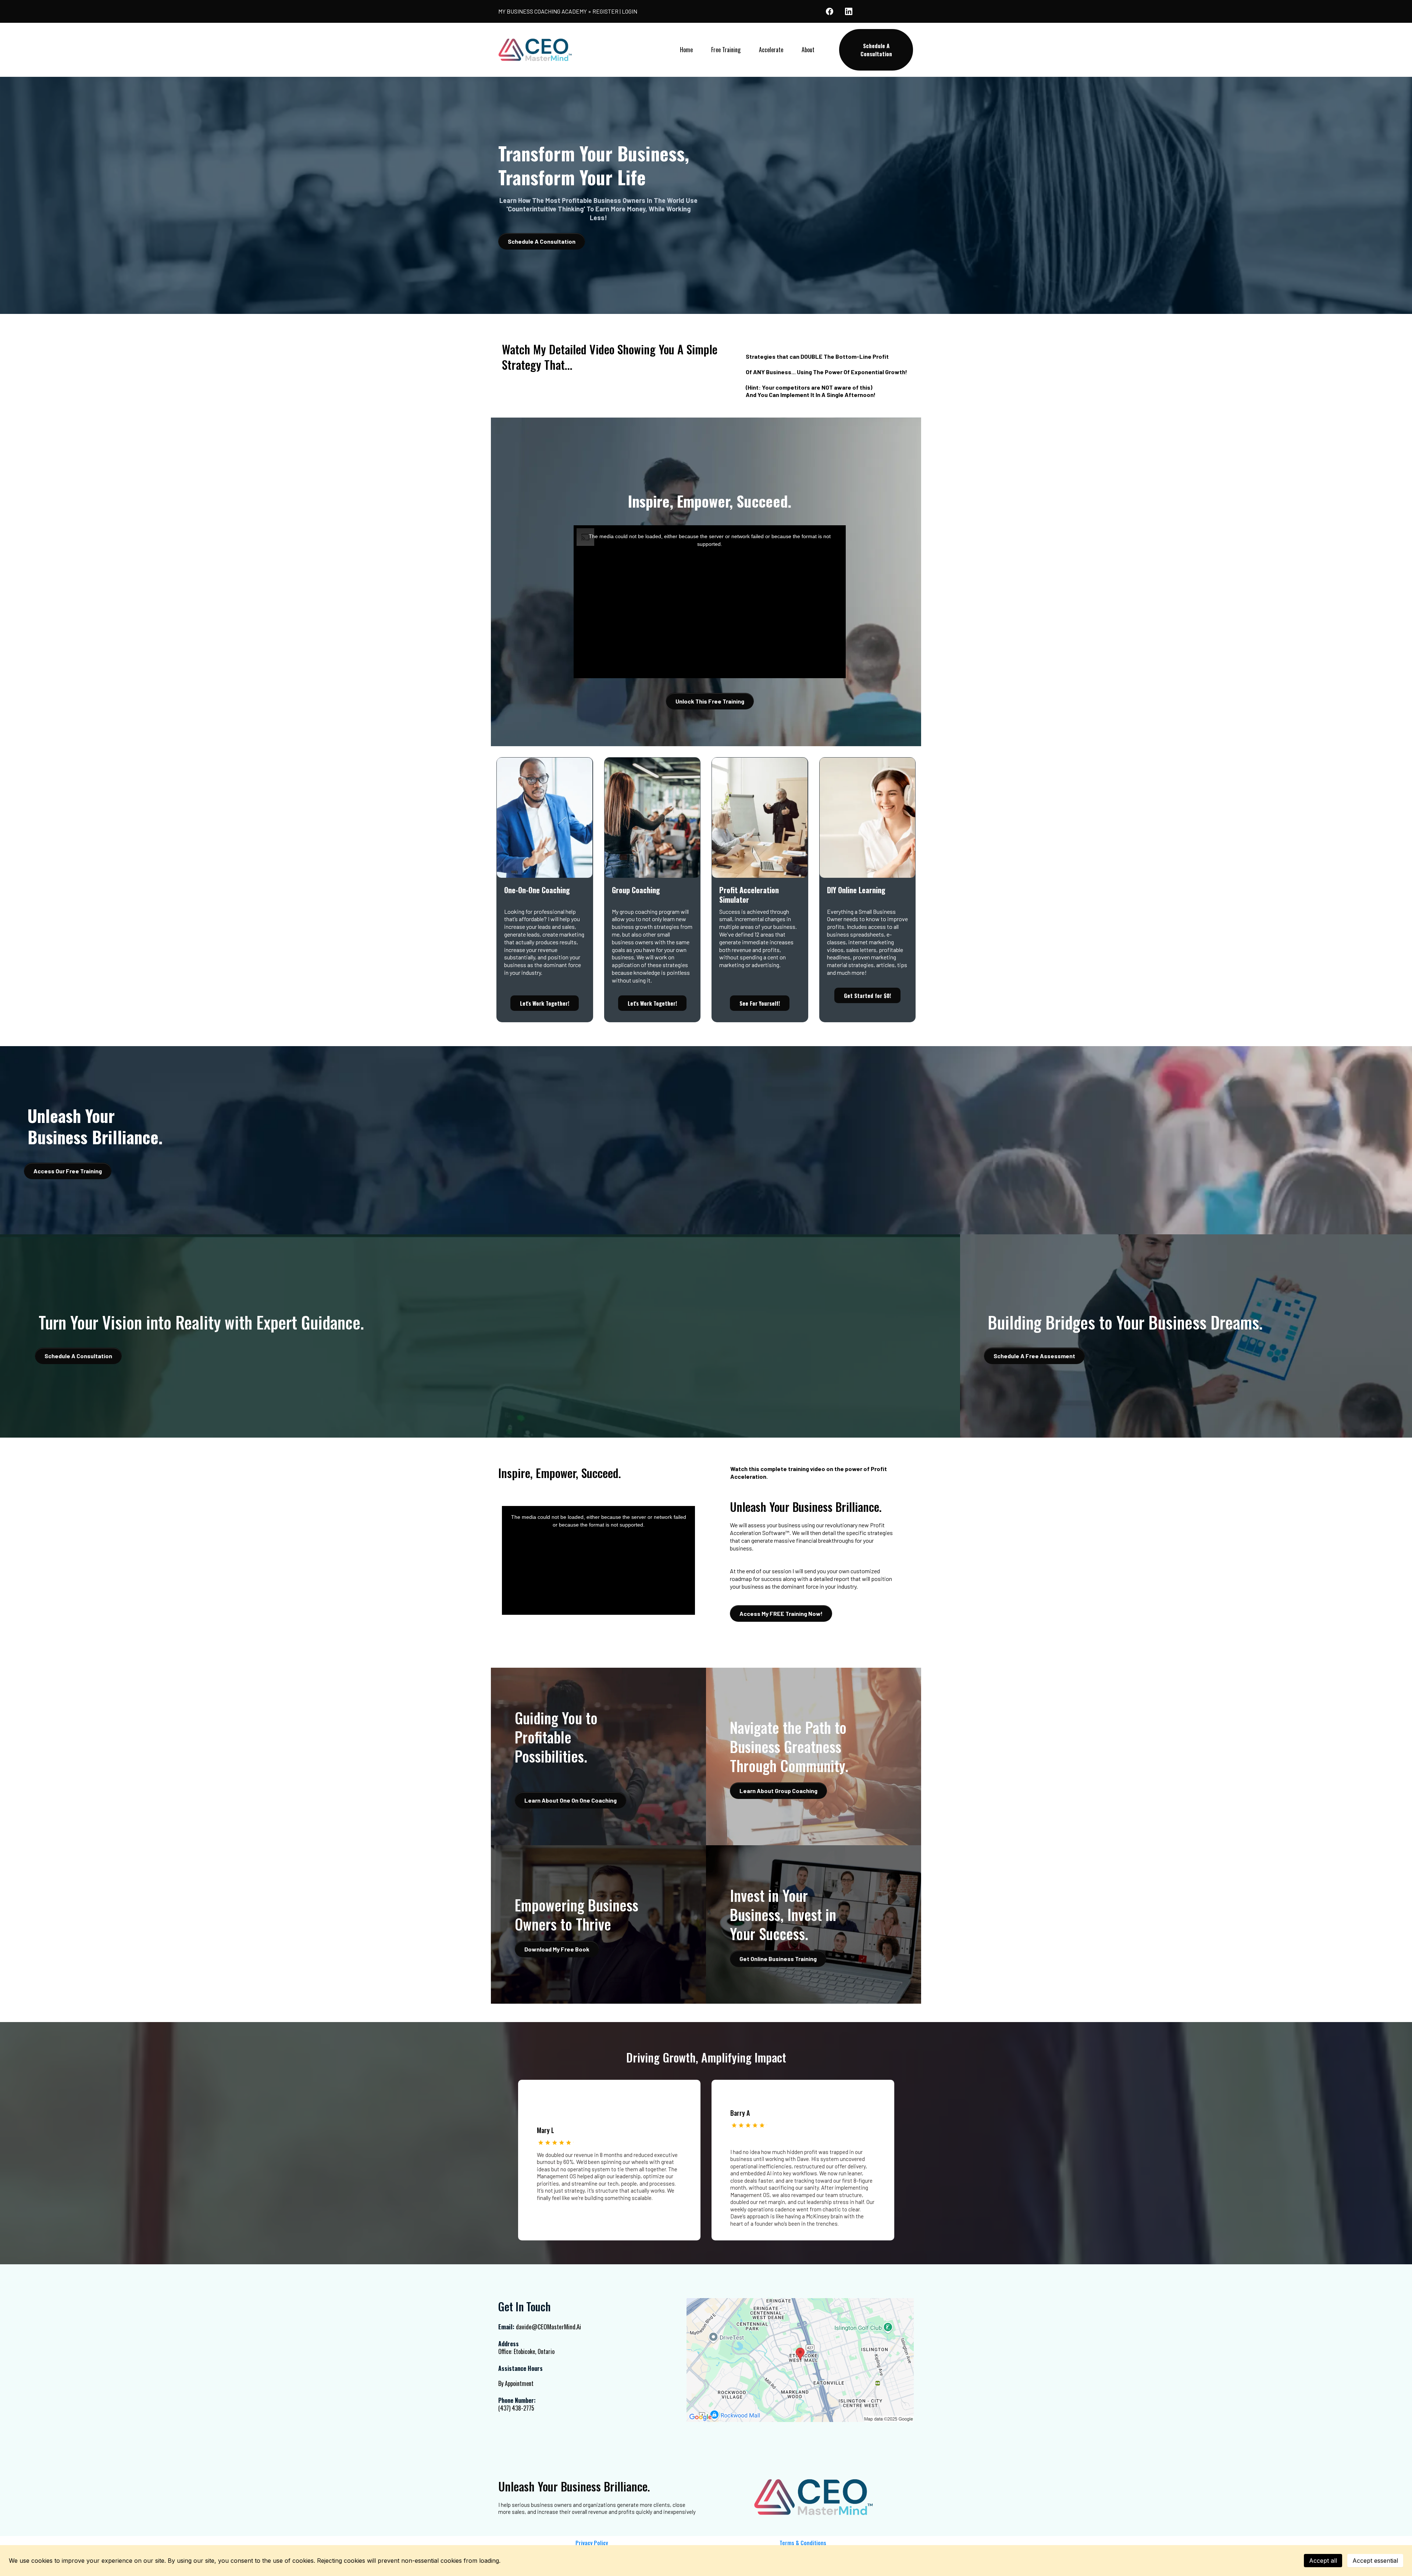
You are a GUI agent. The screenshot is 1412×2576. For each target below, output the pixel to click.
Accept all (1323, 2561)
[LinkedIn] (849, 11)
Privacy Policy (592, 2543)
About (808, 50)
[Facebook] (830, 11)
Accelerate (771, 50)
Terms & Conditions (803, 2543)
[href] (800, 2360)
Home (686, 50)
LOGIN (630, 11)
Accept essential (1375, 2561)
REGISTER (605, 11)
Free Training (726, 50)
